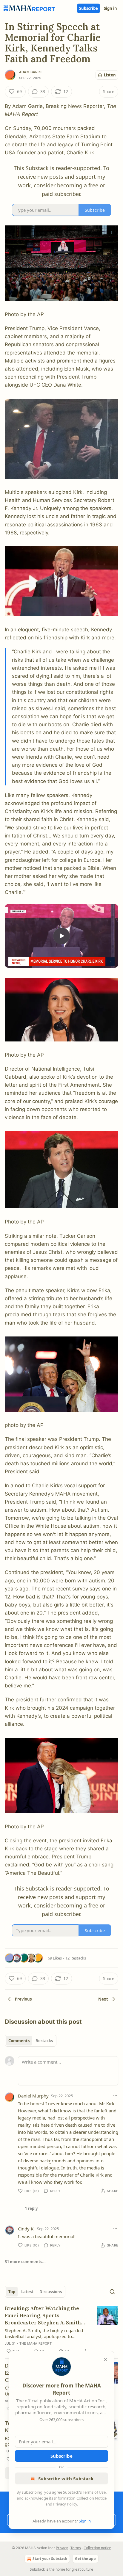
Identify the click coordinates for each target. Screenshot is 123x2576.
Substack (37, 2569)
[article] (61, 2330)
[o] (61, 936)
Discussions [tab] (51, 2292)
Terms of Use (94, 2492)
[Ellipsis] (115, 2095)
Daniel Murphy (33, 2096)
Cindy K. (26, 2229)
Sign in (110, 8)
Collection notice (97, 2548)
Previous (23, 1999)
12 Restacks (76, 1958)
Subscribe (89, 8)
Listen (110, 75)
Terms (76, 2548)
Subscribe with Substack (66, 2478)
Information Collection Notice (80, 2498)
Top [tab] (12, 2292)
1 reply (31, 2208)
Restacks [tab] (44, 2041)
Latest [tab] (27, 2292)
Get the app (85, 2559)
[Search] (112, 2292)
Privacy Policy (65, 2504)
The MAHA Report (36, 2343)
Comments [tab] (19, 2041)
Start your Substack (50, 2559)
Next (103, 1999)
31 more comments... (25, 2262)
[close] (106, 2359)
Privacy (62, 2548)
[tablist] (31, 2041)
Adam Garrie (31, 72)
